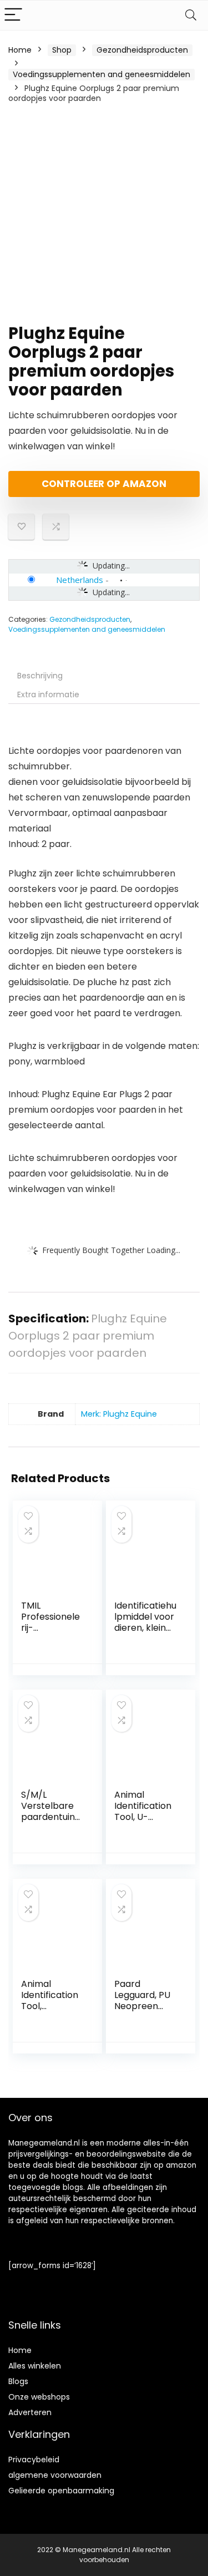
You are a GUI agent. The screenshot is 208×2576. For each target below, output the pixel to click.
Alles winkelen (35, 2366)
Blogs (18, 2381)
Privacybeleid (34, 2460)
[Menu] (13, 15)
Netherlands (80, 580)
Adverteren (30, 2412)
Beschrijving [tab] (40, 676)
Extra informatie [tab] (48, 694)
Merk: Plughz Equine (119, 1414)
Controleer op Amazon (104, 484)
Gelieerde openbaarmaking (61, 2491)
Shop (62, 50)
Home (20, 50)
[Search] (191, 15)
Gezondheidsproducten (142, 50)
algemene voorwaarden (55, 2475)
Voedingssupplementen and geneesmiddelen (102, 74)
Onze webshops (39, 2397)
